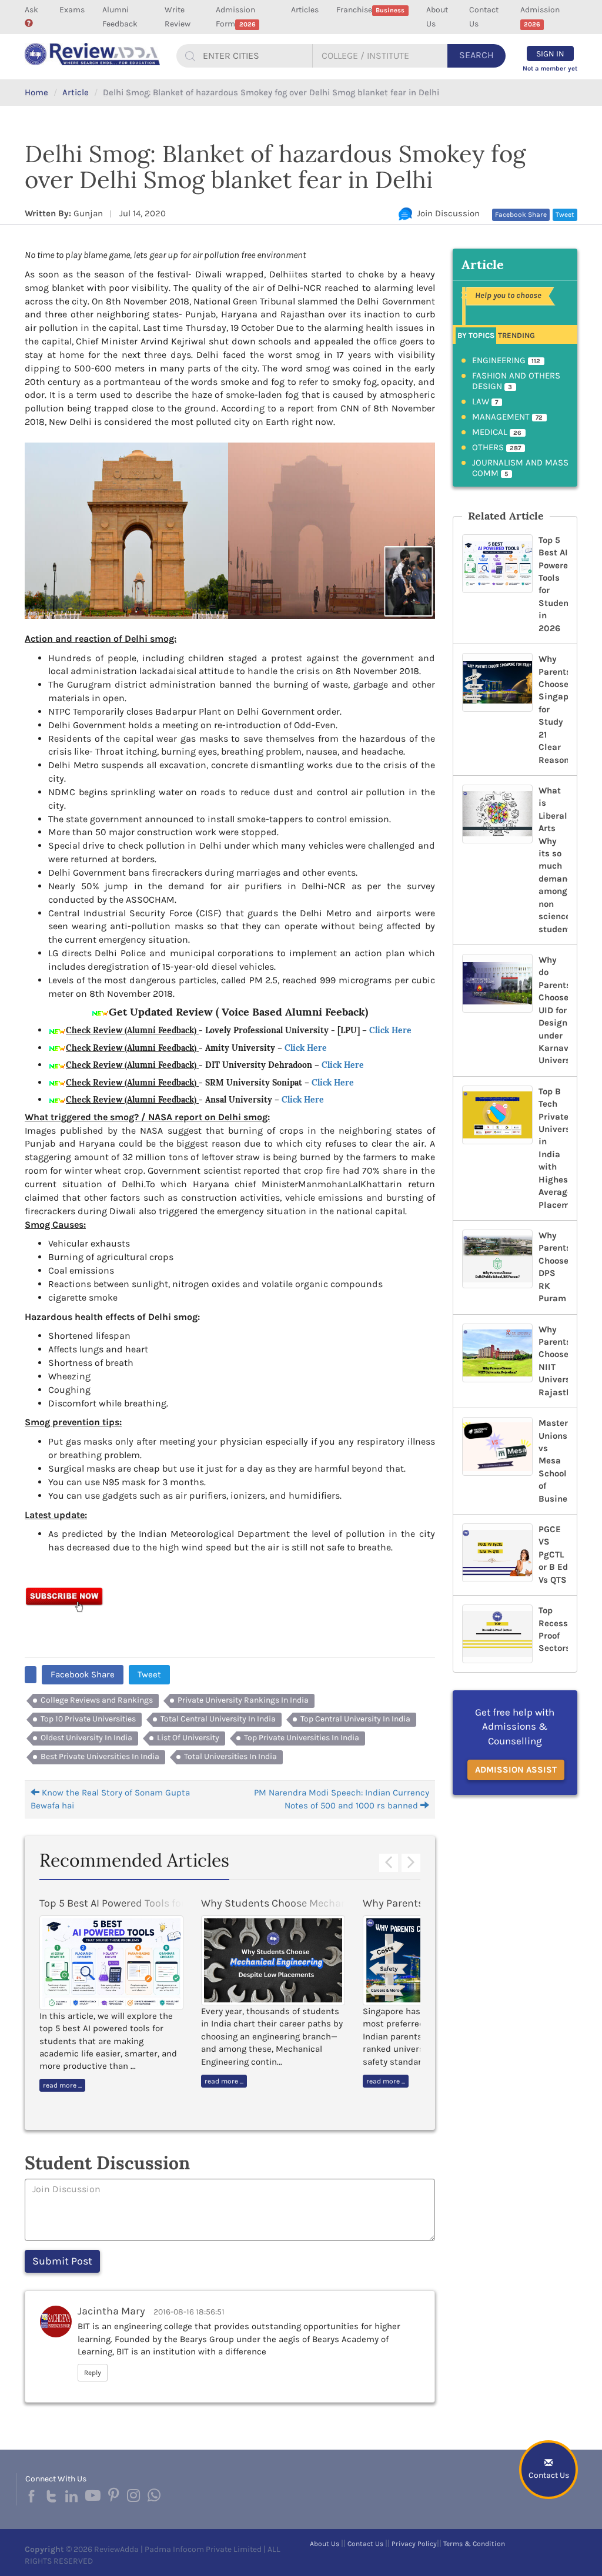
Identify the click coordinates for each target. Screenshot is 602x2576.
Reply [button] (93, 2373)
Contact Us (484, 17)
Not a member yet (550, 68)
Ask (31, 10)
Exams (72, 10)
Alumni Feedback (120, 17)
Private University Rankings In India (243, 1700)
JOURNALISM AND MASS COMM (520, 468)
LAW (485, 401)
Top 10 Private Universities (88, 1719)
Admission (540, 16)
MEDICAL (497, 432)
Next (411, 1863)
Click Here (390, 1030)
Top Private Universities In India (302, 1738)
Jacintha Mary (111, 2311)
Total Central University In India (218, 1719)
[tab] (476, 335)
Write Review (178, 17)
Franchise (370, 10)
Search (476, 55)
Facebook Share (521, 215)
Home (36, 92)
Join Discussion (446, 213)
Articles (305, 10)
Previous (389, 1863)
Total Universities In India (230, 1756)
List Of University (188, 1738)
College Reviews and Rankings (97, 1700)
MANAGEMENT (508, 417)
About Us (437, 17)
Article (76, 92)
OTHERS (497, 447)
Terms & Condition (474, 2544)
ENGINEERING (506, 360)
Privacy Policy (414, 2544)
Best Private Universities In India (100, 1756)
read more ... (62, 2085)
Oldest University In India (86, 1738)
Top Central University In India (355, 1719)
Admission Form (235, 17)
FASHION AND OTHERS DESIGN (516, 381)
